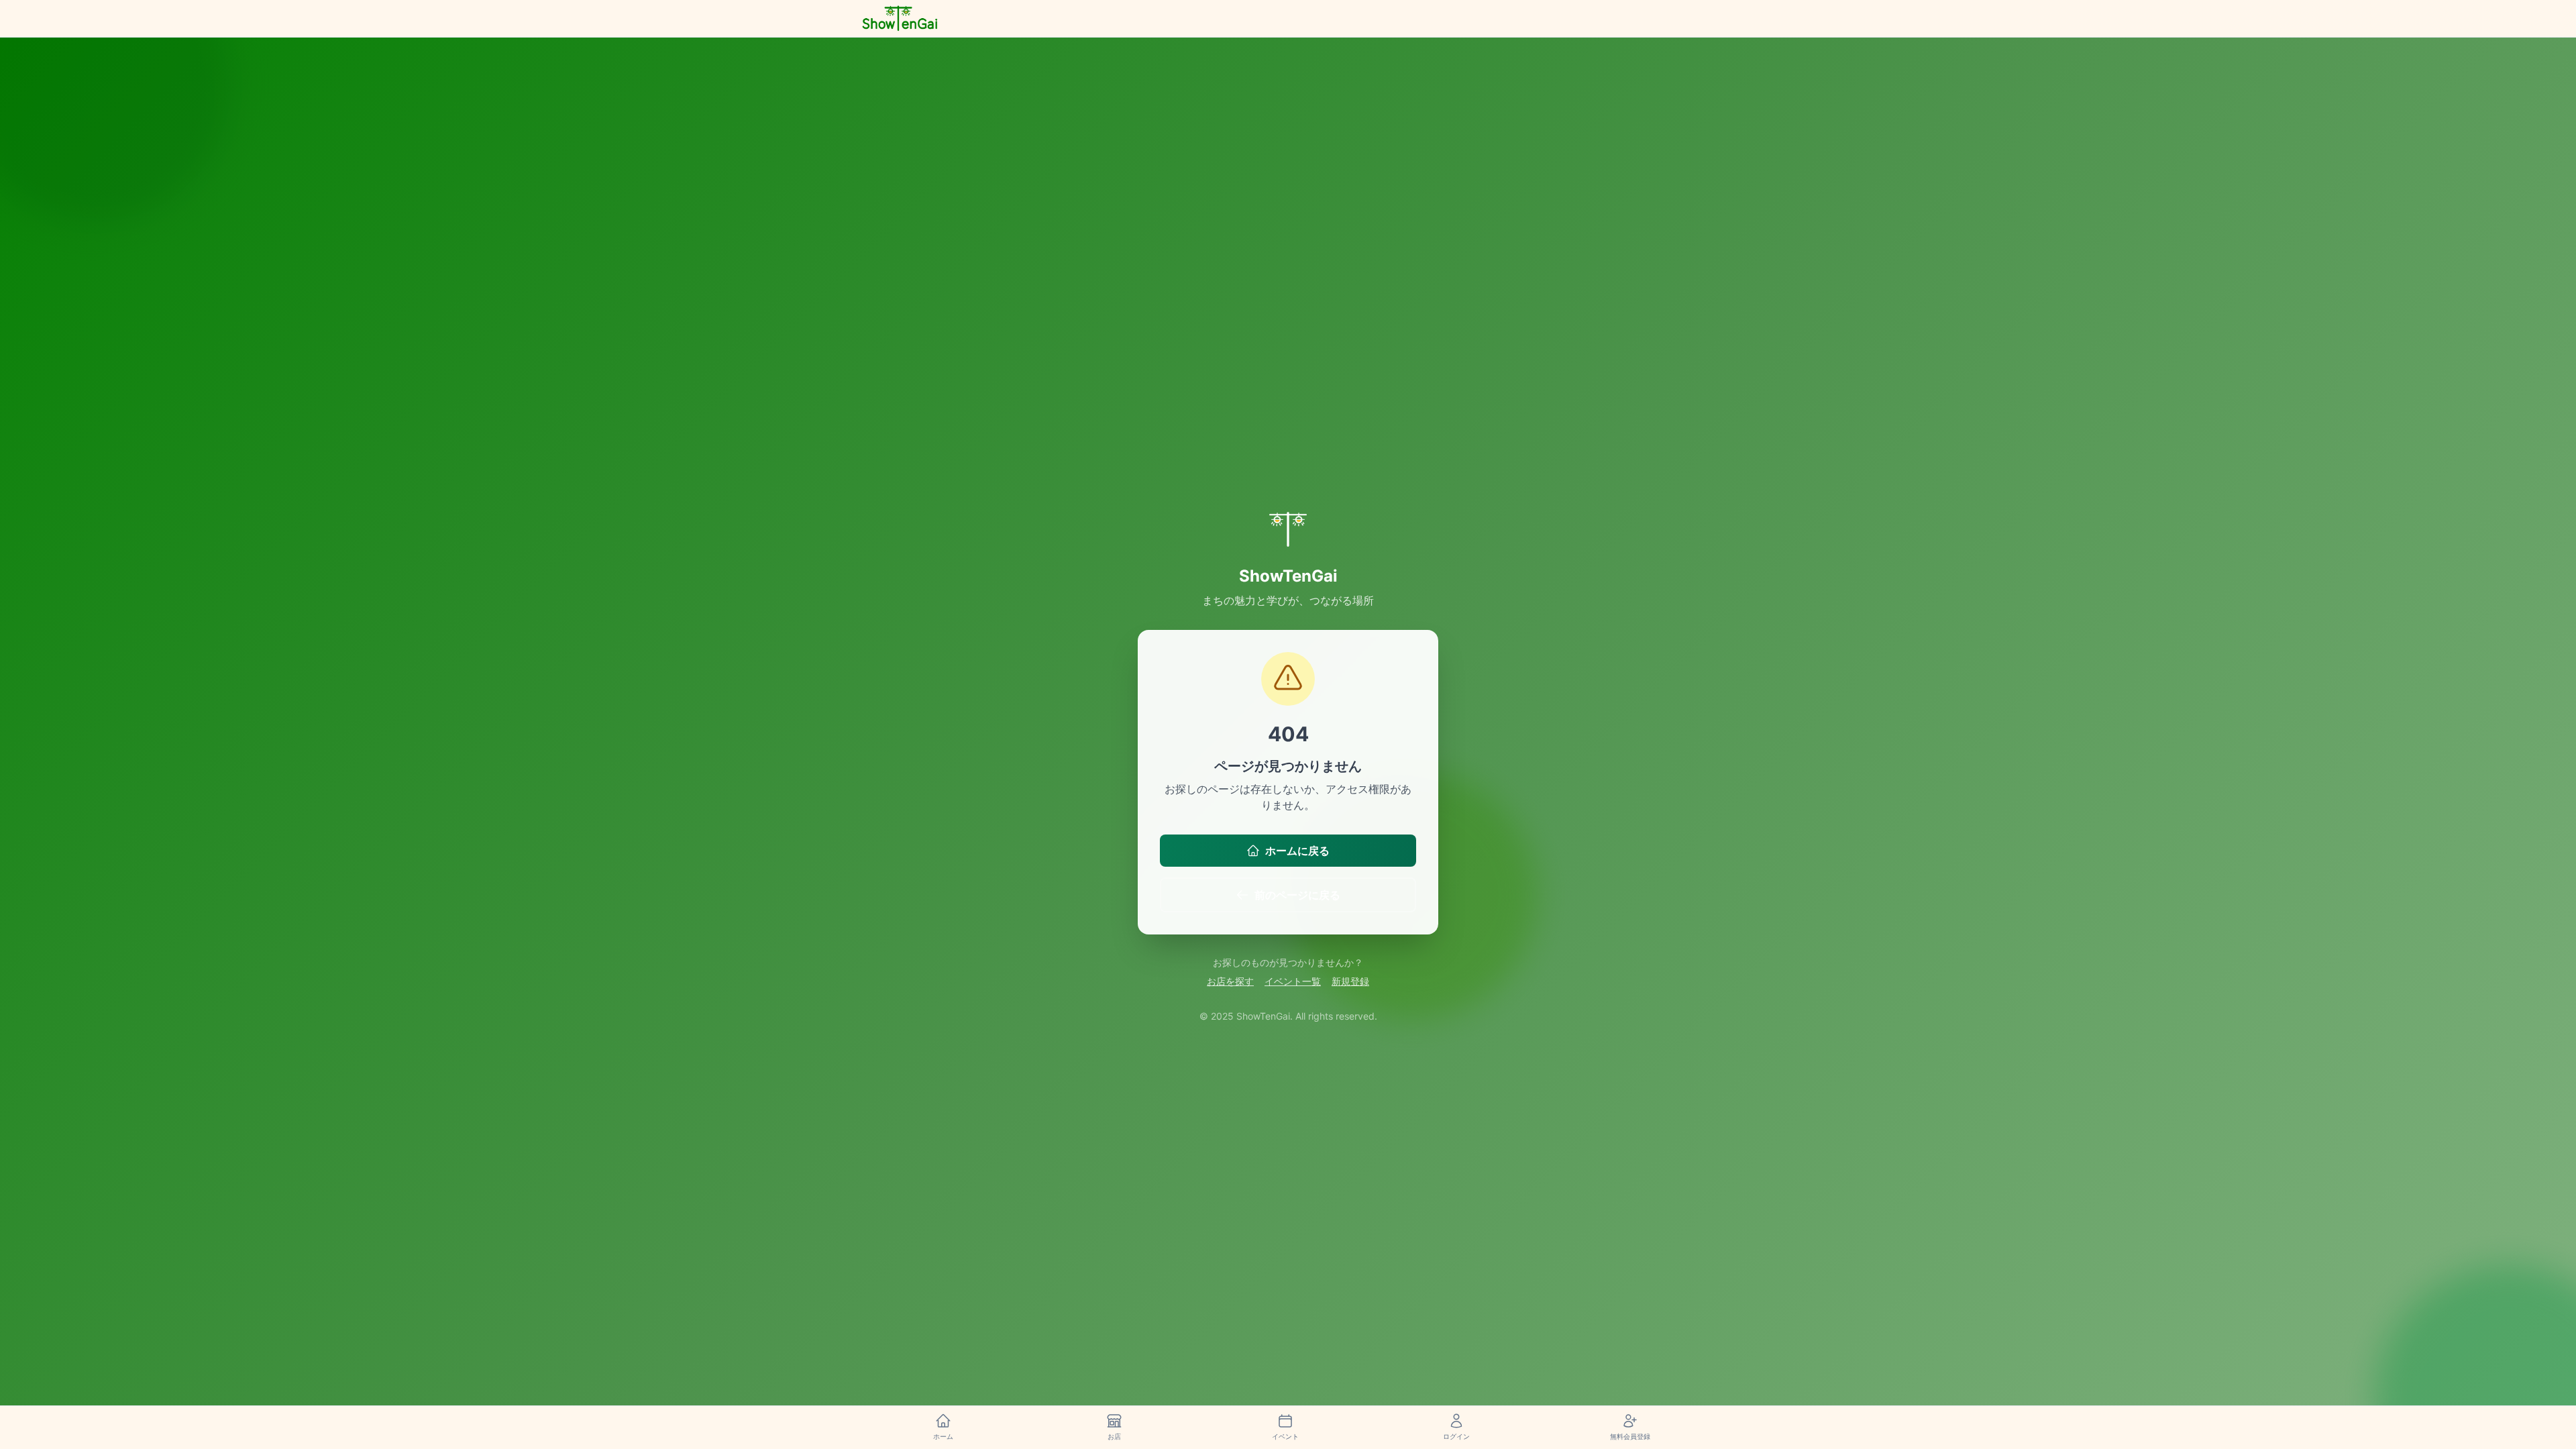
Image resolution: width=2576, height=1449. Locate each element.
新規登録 (1350, 981)
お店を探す (1230, 981)
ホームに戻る (1297, 851)
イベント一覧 (1293, 981)
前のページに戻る (1297, 895)
